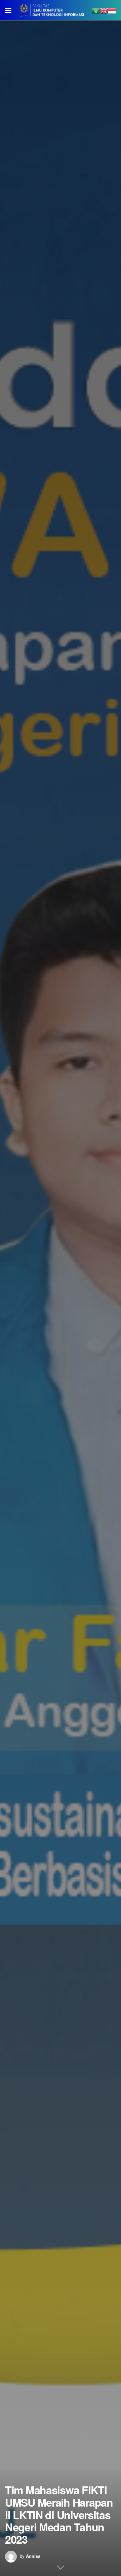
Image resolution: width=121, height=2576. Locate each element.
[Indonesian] (112, 10)
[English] (104, 10)
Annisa (33, 2556)
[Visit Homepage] (52, 10)
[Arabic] (96, 10)
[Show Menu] (8, 10)
